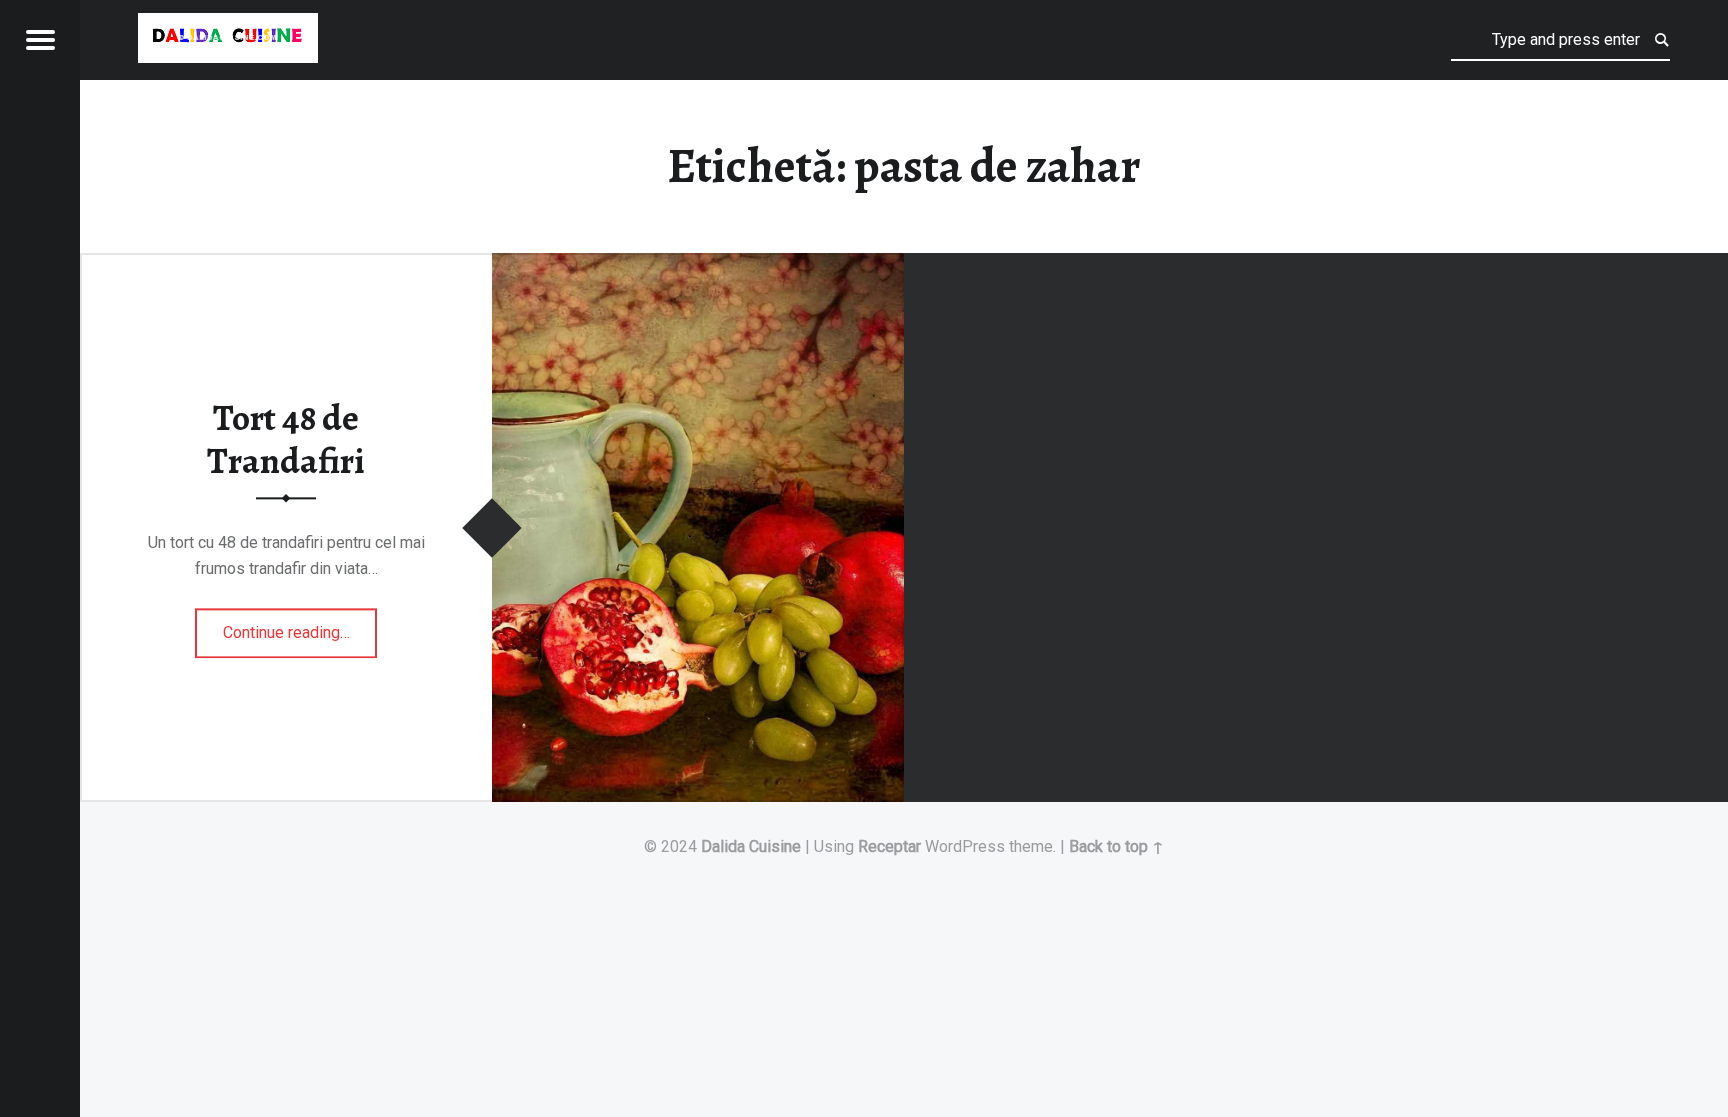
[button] (228, 38)
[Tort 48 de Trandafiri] (698, 265)
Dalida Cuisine (751, 846)
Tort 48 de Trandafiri (286, 439)
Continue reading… (300, 626)
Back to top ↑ (1116, 846)
